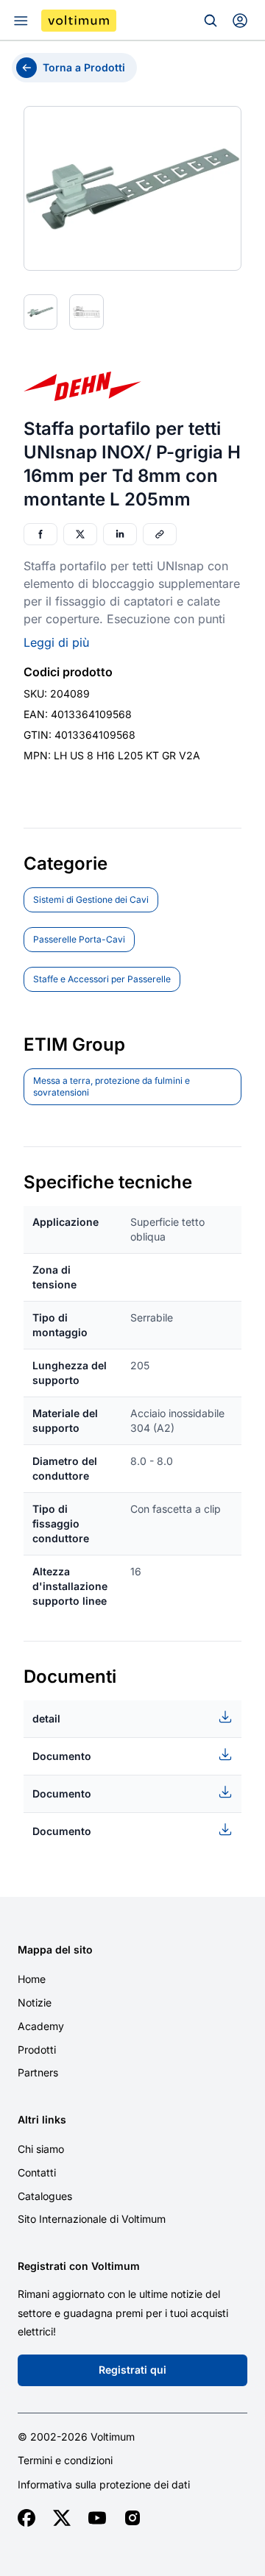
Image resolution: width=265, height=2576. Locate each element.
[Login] (240, 21)
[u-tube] (97, 2518)
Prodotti (37, 2050)
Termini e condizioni (65, 2460)
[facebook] (26, 2518)
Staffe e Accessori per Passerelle (102, 979)
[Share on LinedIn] (120, 534)
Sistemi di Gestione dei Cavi (91, 900)
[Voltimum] (79, 21)
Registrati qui (132, 2370)
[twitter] (62, 2518)
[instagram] (132, 2518)
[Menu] (21, 21)
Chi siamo (41, 2149)
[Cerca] (211, 21)
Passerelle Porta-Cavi (79, 939)
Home (32, 1979)
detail (46, 1718)
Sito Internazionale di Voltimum (92, 2219)
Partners (38, 2072)
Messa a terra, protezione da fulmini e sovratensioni (112, 1086)
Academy (41, 2026)
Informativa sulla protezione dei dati (104, 2485)
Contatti (37, 2172)
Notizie (35, 2002)
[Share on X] (80, 534)
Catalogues (45, 2196)
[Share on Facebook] (40, 534)
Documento (62, 1756)
